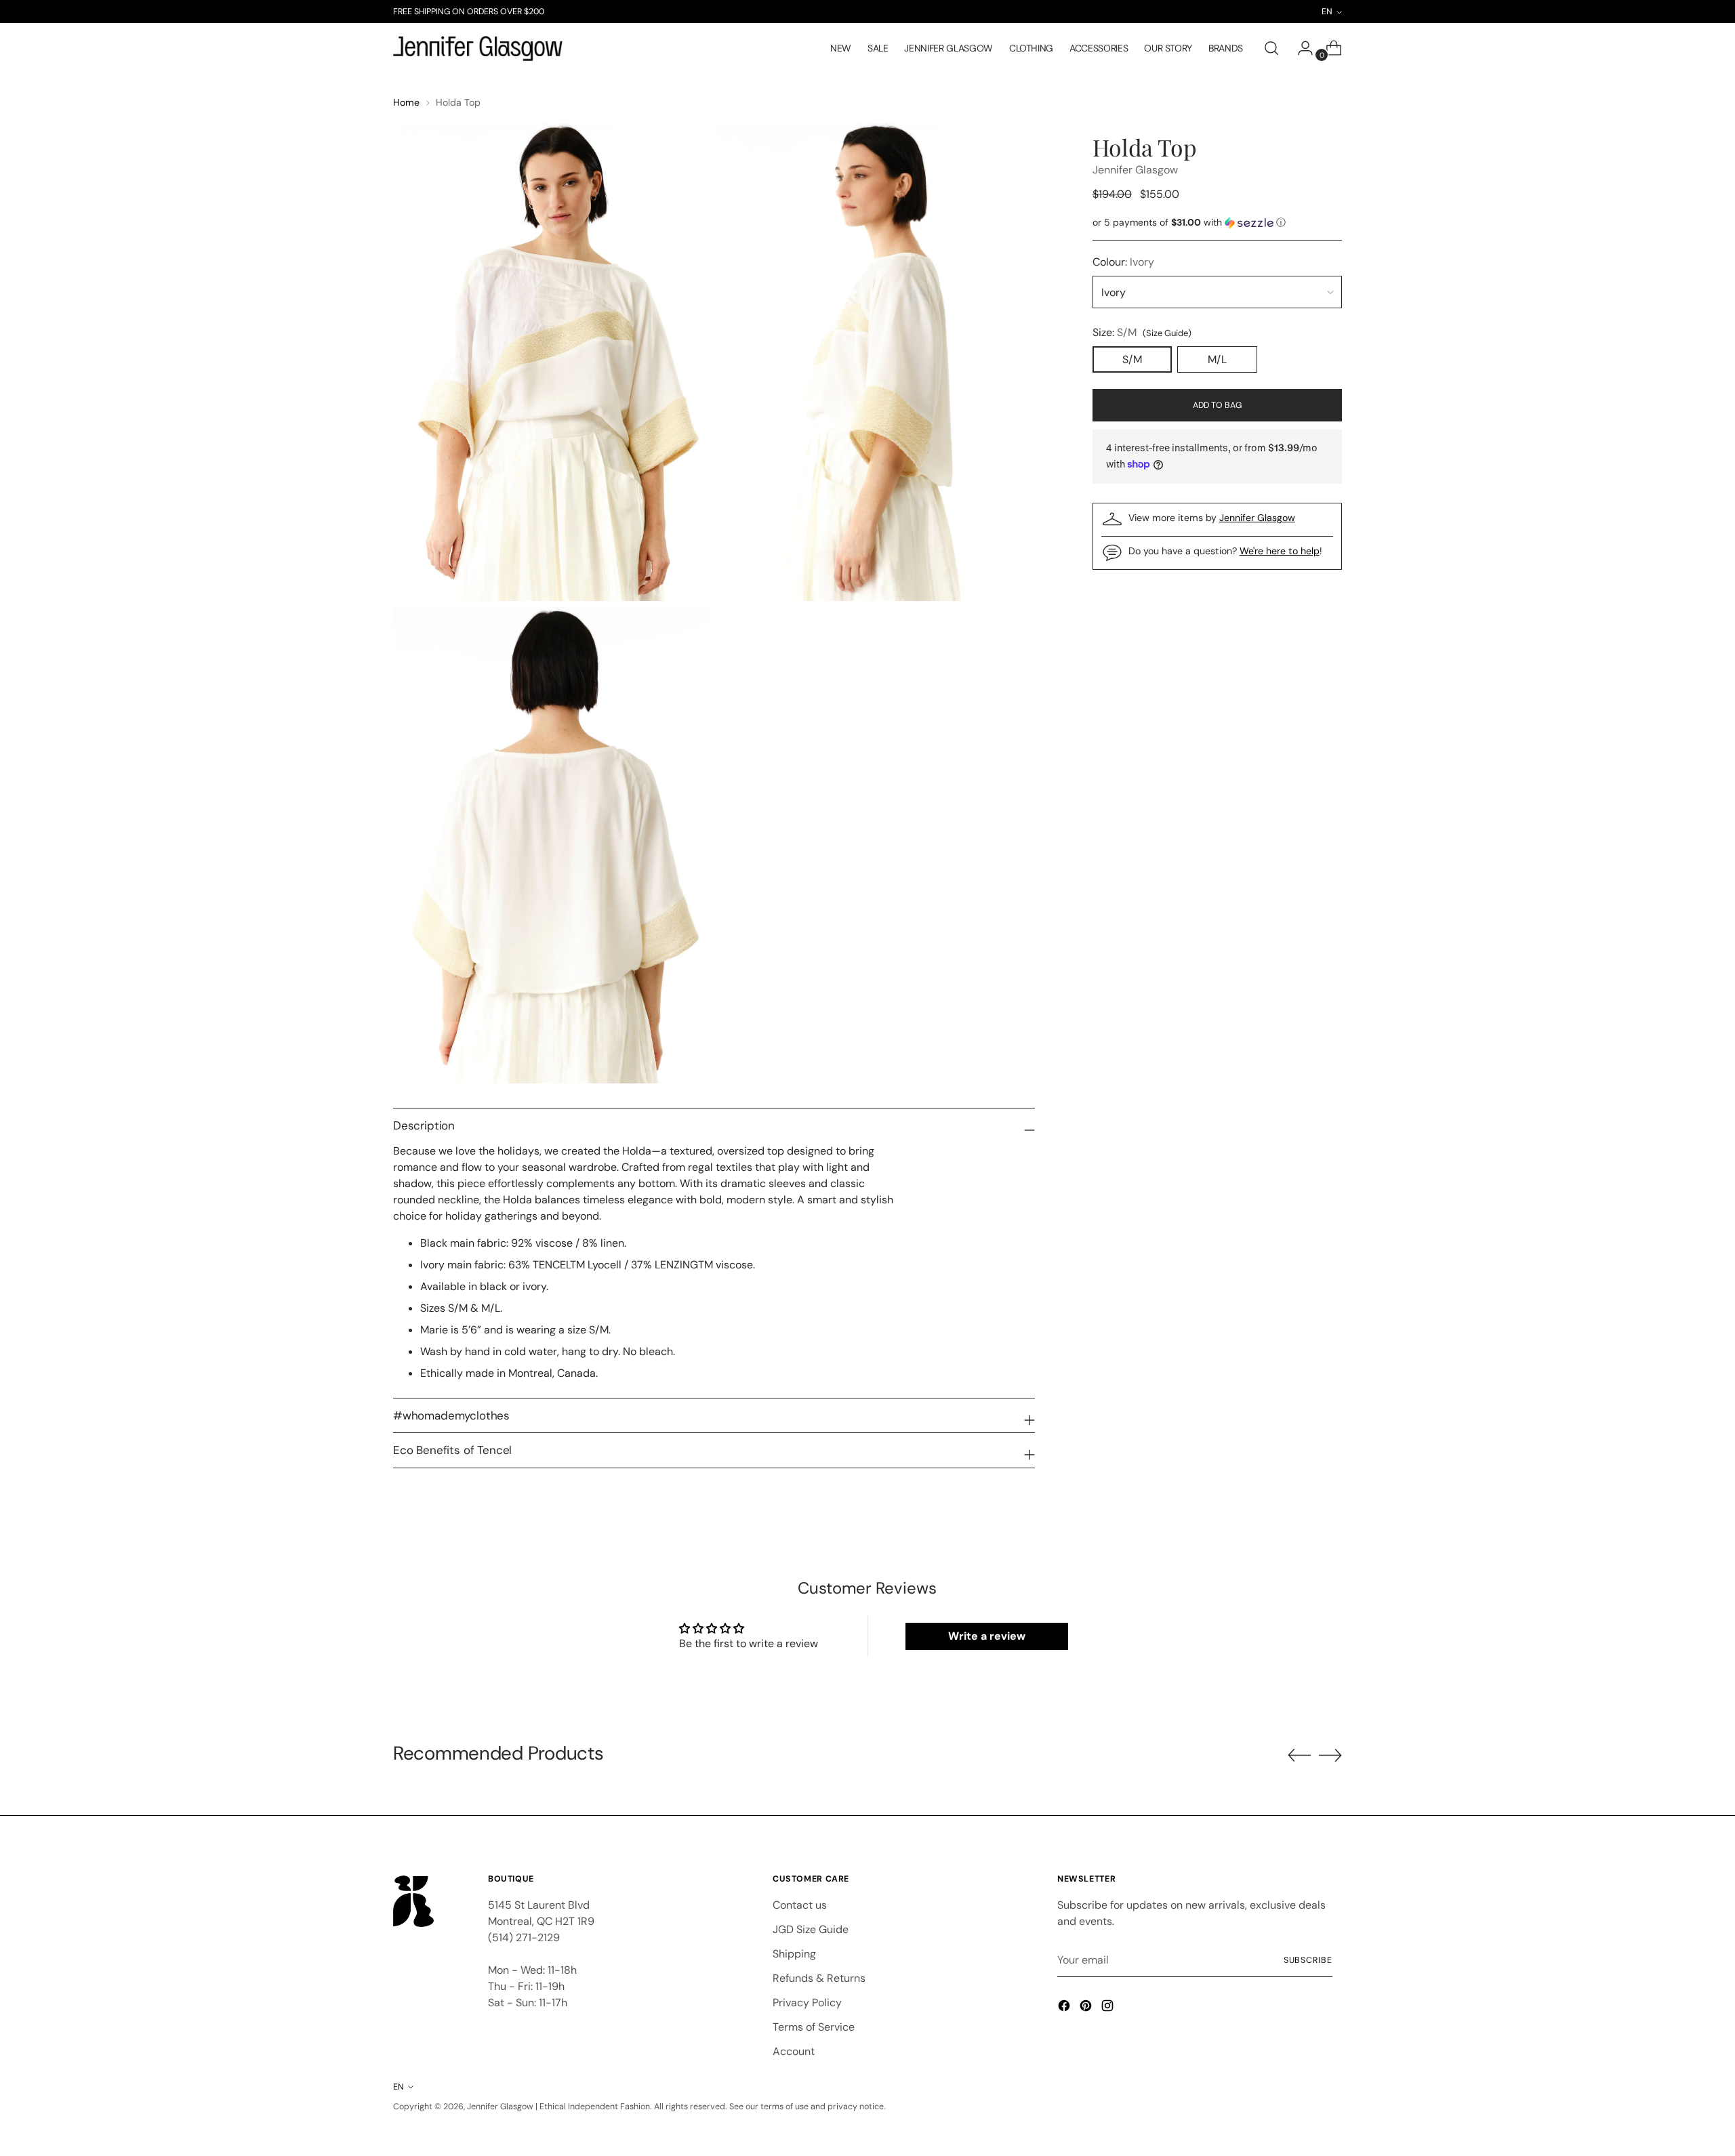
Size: (1142, 332)
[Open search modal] (1271, 48)
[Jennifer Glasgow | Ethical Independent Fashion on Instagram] (1109, 2008)
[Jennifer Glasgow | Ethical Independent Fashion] (478, 49)
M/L (1217, 359)
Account (794, 2051)
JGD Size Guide (811, 1929)
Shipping (794, 1954)
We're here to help (1280, 551)
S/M (1132, 359)
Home (406, 102)
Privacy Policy (807, 2003)
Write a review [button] (987, 1636)
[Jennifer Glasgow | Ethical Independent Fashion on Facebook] (1065, 2008)
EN (399, 2087)
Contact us (800, 1905)
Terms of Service (814, 2027)
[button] (1217, 223)
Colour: (1123, 262)
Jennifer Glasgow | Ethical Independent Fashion (558, 2107)
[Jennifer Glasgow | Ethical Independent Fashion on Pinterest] (1087, 2008)
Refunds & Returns (819, 1978)
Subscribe (1308, 1960)
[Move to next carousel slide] (1330, 1755)
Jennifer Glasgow (1135, 170)
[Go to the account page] (1300, 48)
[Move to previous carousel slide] (1299, 1756)
